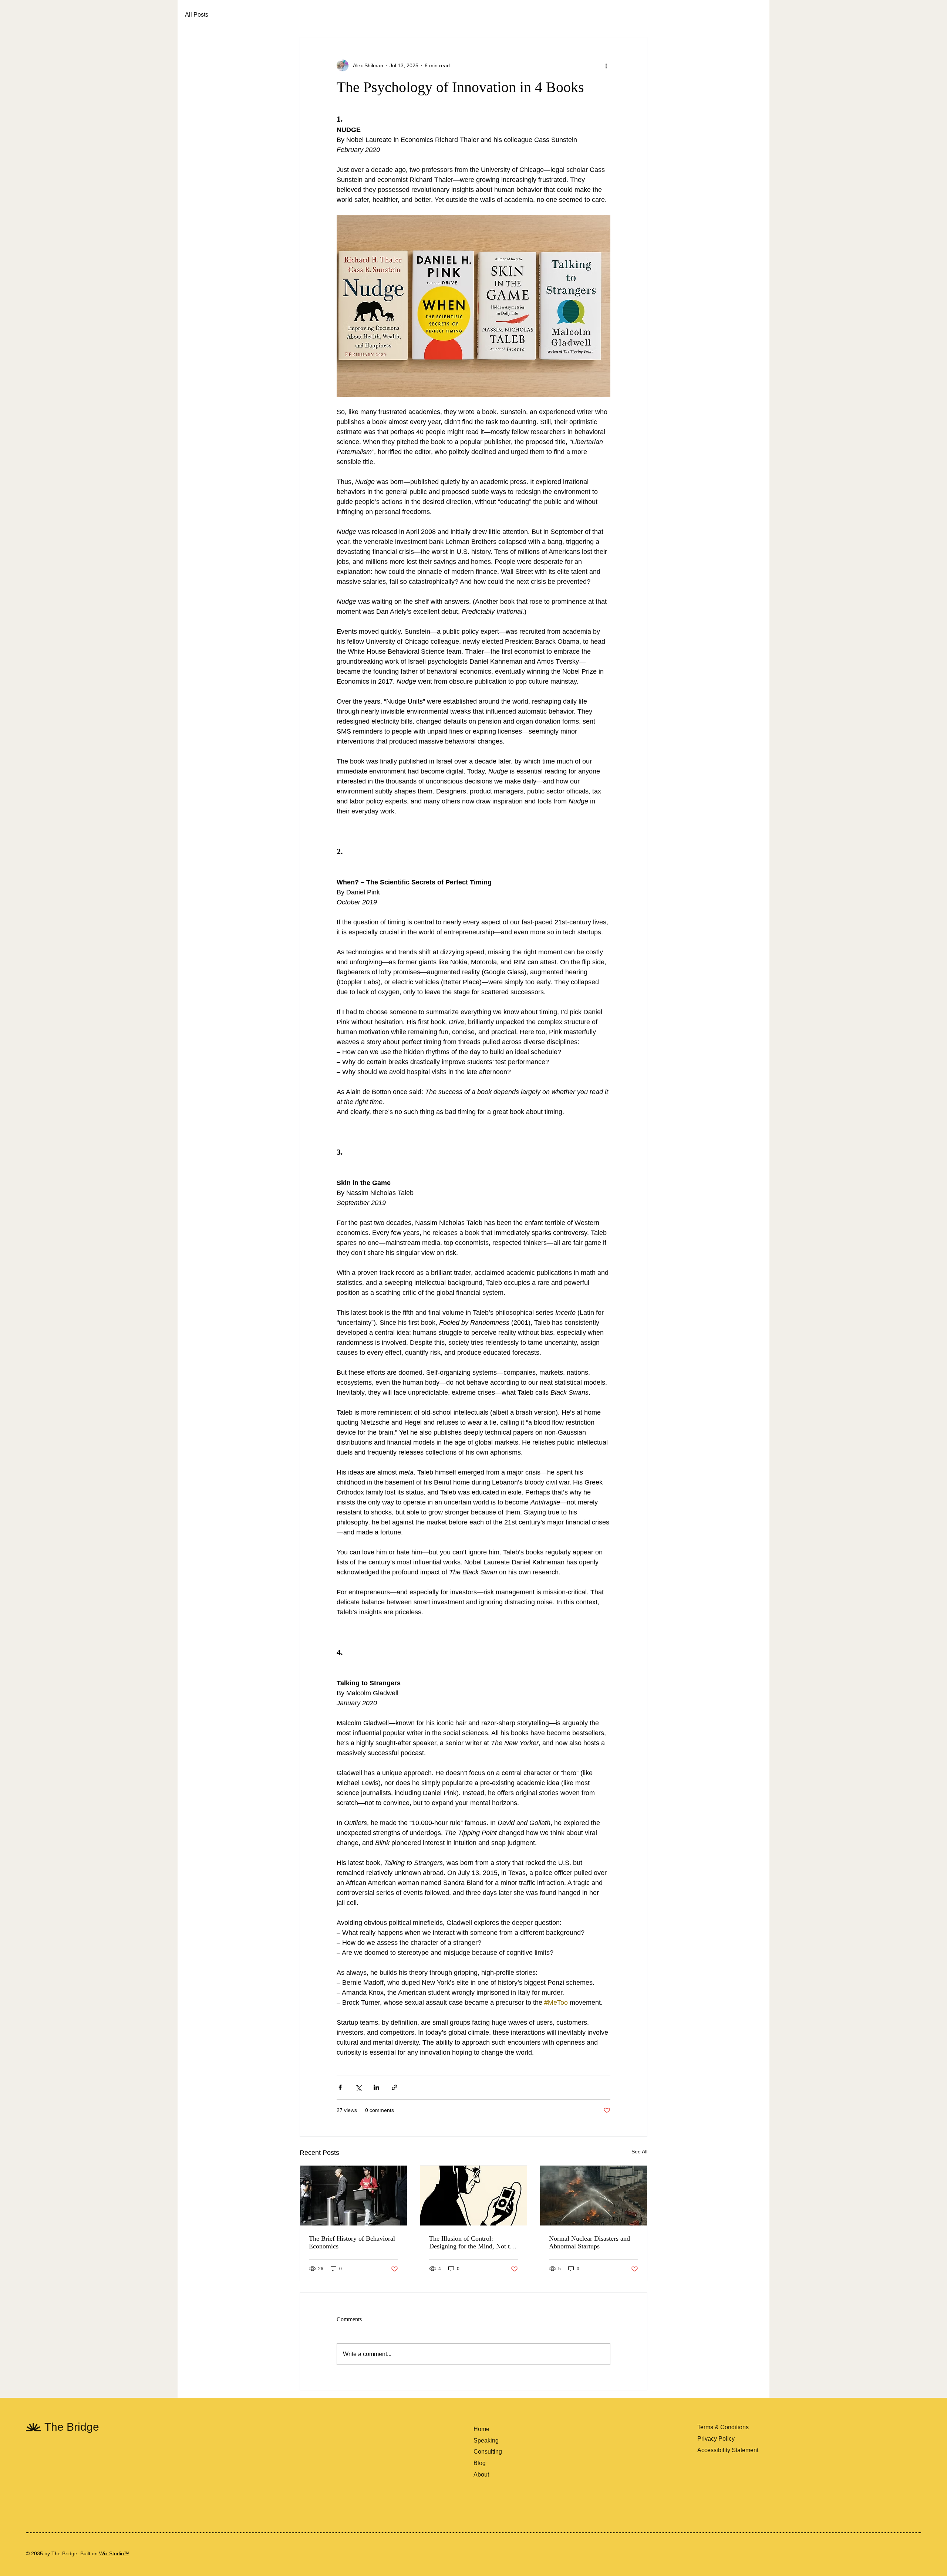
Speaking (486, 2440)
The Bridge (73, 2427)
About (481, 2475)
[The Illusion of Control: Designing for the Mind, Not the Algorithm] (474, 2196)
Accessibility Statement (728, 2450)
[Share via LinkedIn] (376, 2087)
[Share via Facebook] (340, 2087)
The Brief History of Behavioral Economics (352, 2242)
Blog (480, 2463)
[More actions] (606, 65)
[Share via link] (395, 2087)
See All (639, 2152)
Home (481, 2429)
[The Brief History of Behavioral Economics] (353, 2196)
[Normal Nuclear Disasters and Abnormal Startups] (594, 2196)
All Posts (197, 15)
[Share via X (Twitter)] (358, 2087)
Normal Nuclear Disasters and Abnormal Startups (589, 2242)
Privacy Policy (716, 2439)
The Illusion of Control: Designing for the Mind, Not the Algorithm (473, 2242)
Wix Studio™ (114, 2553)
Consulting (488, 2452)
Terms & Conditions (723, 2427)
